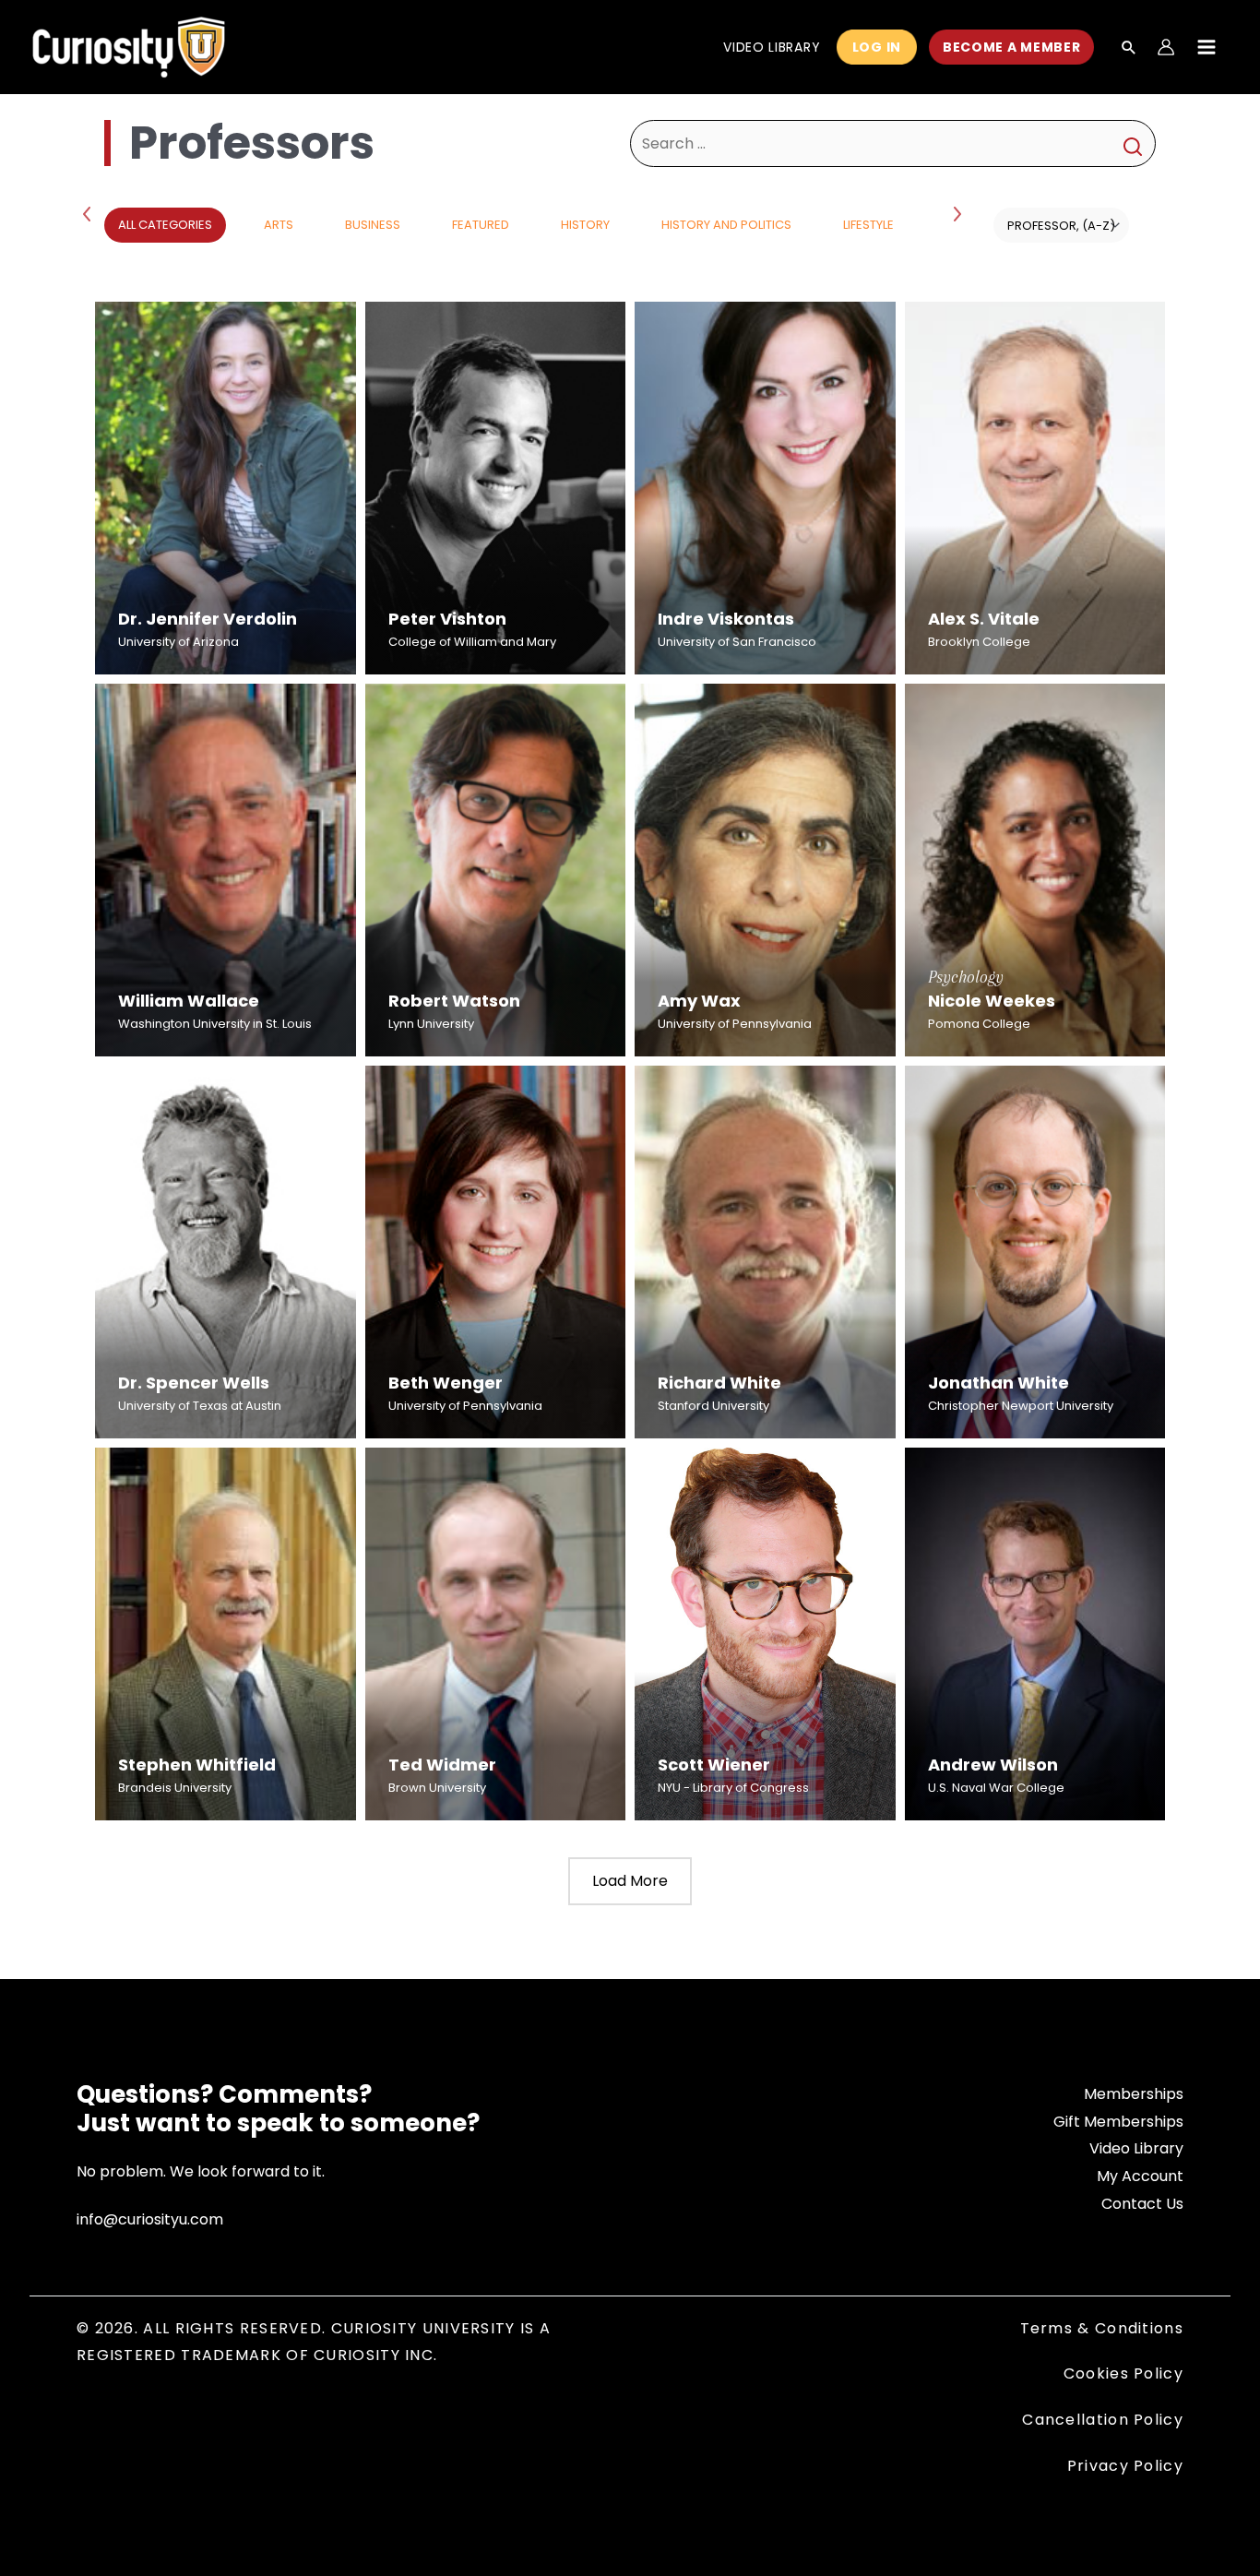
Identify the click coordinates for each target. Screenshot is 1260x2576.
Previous (90, 213)
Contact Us (1142, 2204)
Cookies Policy (1123, 2373)
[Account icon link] (1166, 47)
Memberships (1134, 2094)
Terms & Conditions (1102, 2328)
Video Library (1136, 2148)
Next (959, 213)
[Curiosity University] (129, 46)
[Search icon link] (1129, 49)
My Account (1140, 2176)
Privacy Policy (1125, 2466)
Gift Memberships (1118, 2122)
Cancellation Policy (1103, 2420)
